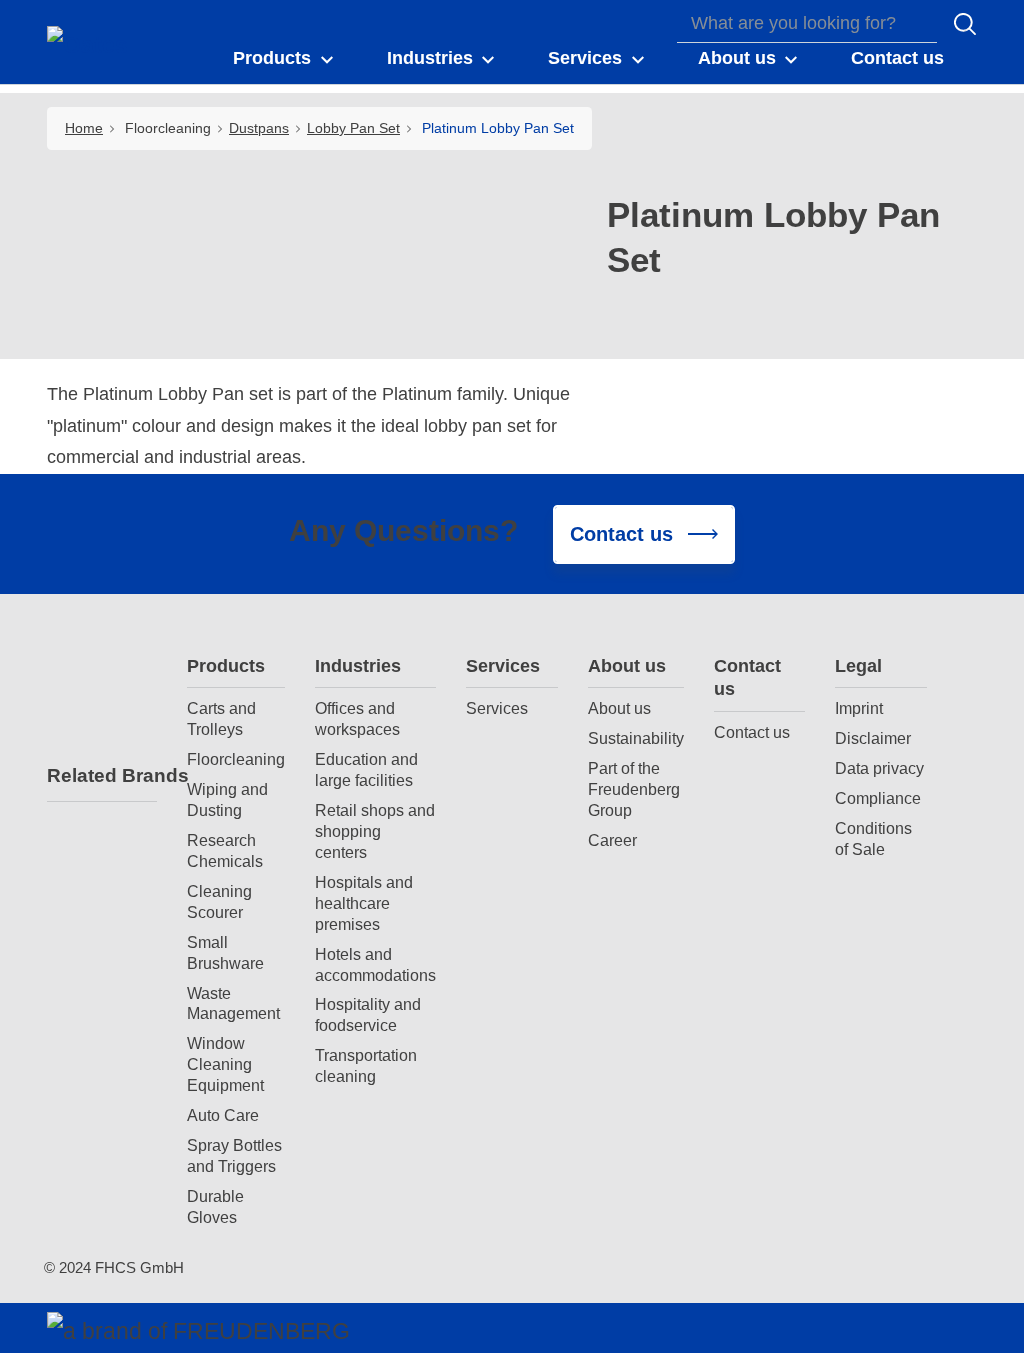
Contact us (747, 677)
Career (612, 840)
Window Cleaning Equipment (225, 1064)
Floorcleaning (236, 759)
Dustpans (259, 128)
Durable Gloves (215, 1206)
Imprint (859, 708)
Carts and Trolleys (221, 718)
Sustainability (636, 738)
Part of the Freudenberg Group (634, 789)
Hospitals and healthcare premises (364, 903)
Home (84, 128)
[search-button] (965, 24)
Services (503, 666)
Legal (858, 666)
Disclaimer (873, 738)
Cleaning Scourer (219, 901)
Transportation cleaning (366, 1065)
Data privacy (879, 768)
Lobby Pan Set (353, 128)
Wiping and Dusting (227, 799)
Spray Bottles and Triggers (234, 1155)
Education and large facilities (366, 769)
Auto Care (223, 1115)
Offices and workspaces (357, 718)
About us (627, 666)
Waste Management (233, 1003)
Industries (358, 666)
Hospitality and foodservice (368, 1014)
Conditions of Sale (873, 838)
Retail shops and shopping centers (375, 831)
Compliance (878, 798)
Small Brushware (225, 952)
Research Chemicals (225, 850)
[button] (284, 59)
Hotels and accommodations (375, 964)
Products (226, 666)
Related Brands (102, 775)
